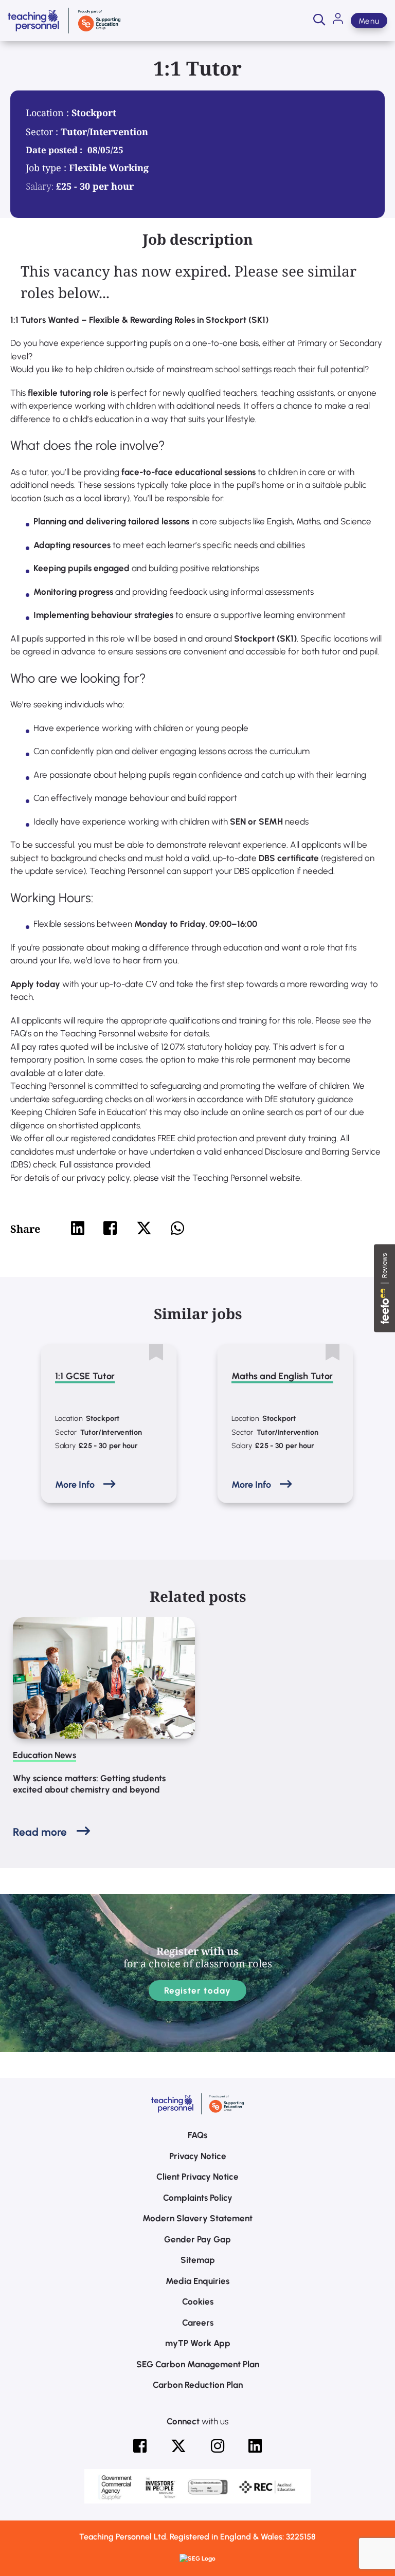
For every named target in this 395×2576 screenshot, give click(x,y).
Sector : (43, 132)
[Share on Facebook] (110, 1228)
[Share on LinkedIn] (78, 1228)
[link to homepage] (64, 21)
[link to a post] (104, 1678)
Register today (198, 1990)
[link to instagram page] (218, 2446)
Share (25, 1229)
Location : (49, 113)
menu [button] (369, 21)
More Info (75, 1485)
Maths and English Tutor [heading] (282, 1376)
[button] (319, 21)
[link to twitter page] (178, 2446)
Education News (44, 1755)
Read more (40, 1832)
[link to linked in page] (255, 2446)
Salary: (40, 186)
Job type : (47, 168)
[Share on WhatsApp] (177, 1228)
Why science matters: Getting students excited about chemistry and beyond (89, 1784)
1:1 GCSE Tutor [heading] (85, 1376)
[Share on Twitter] (144, 1228)
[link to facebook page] (140, 2446)
